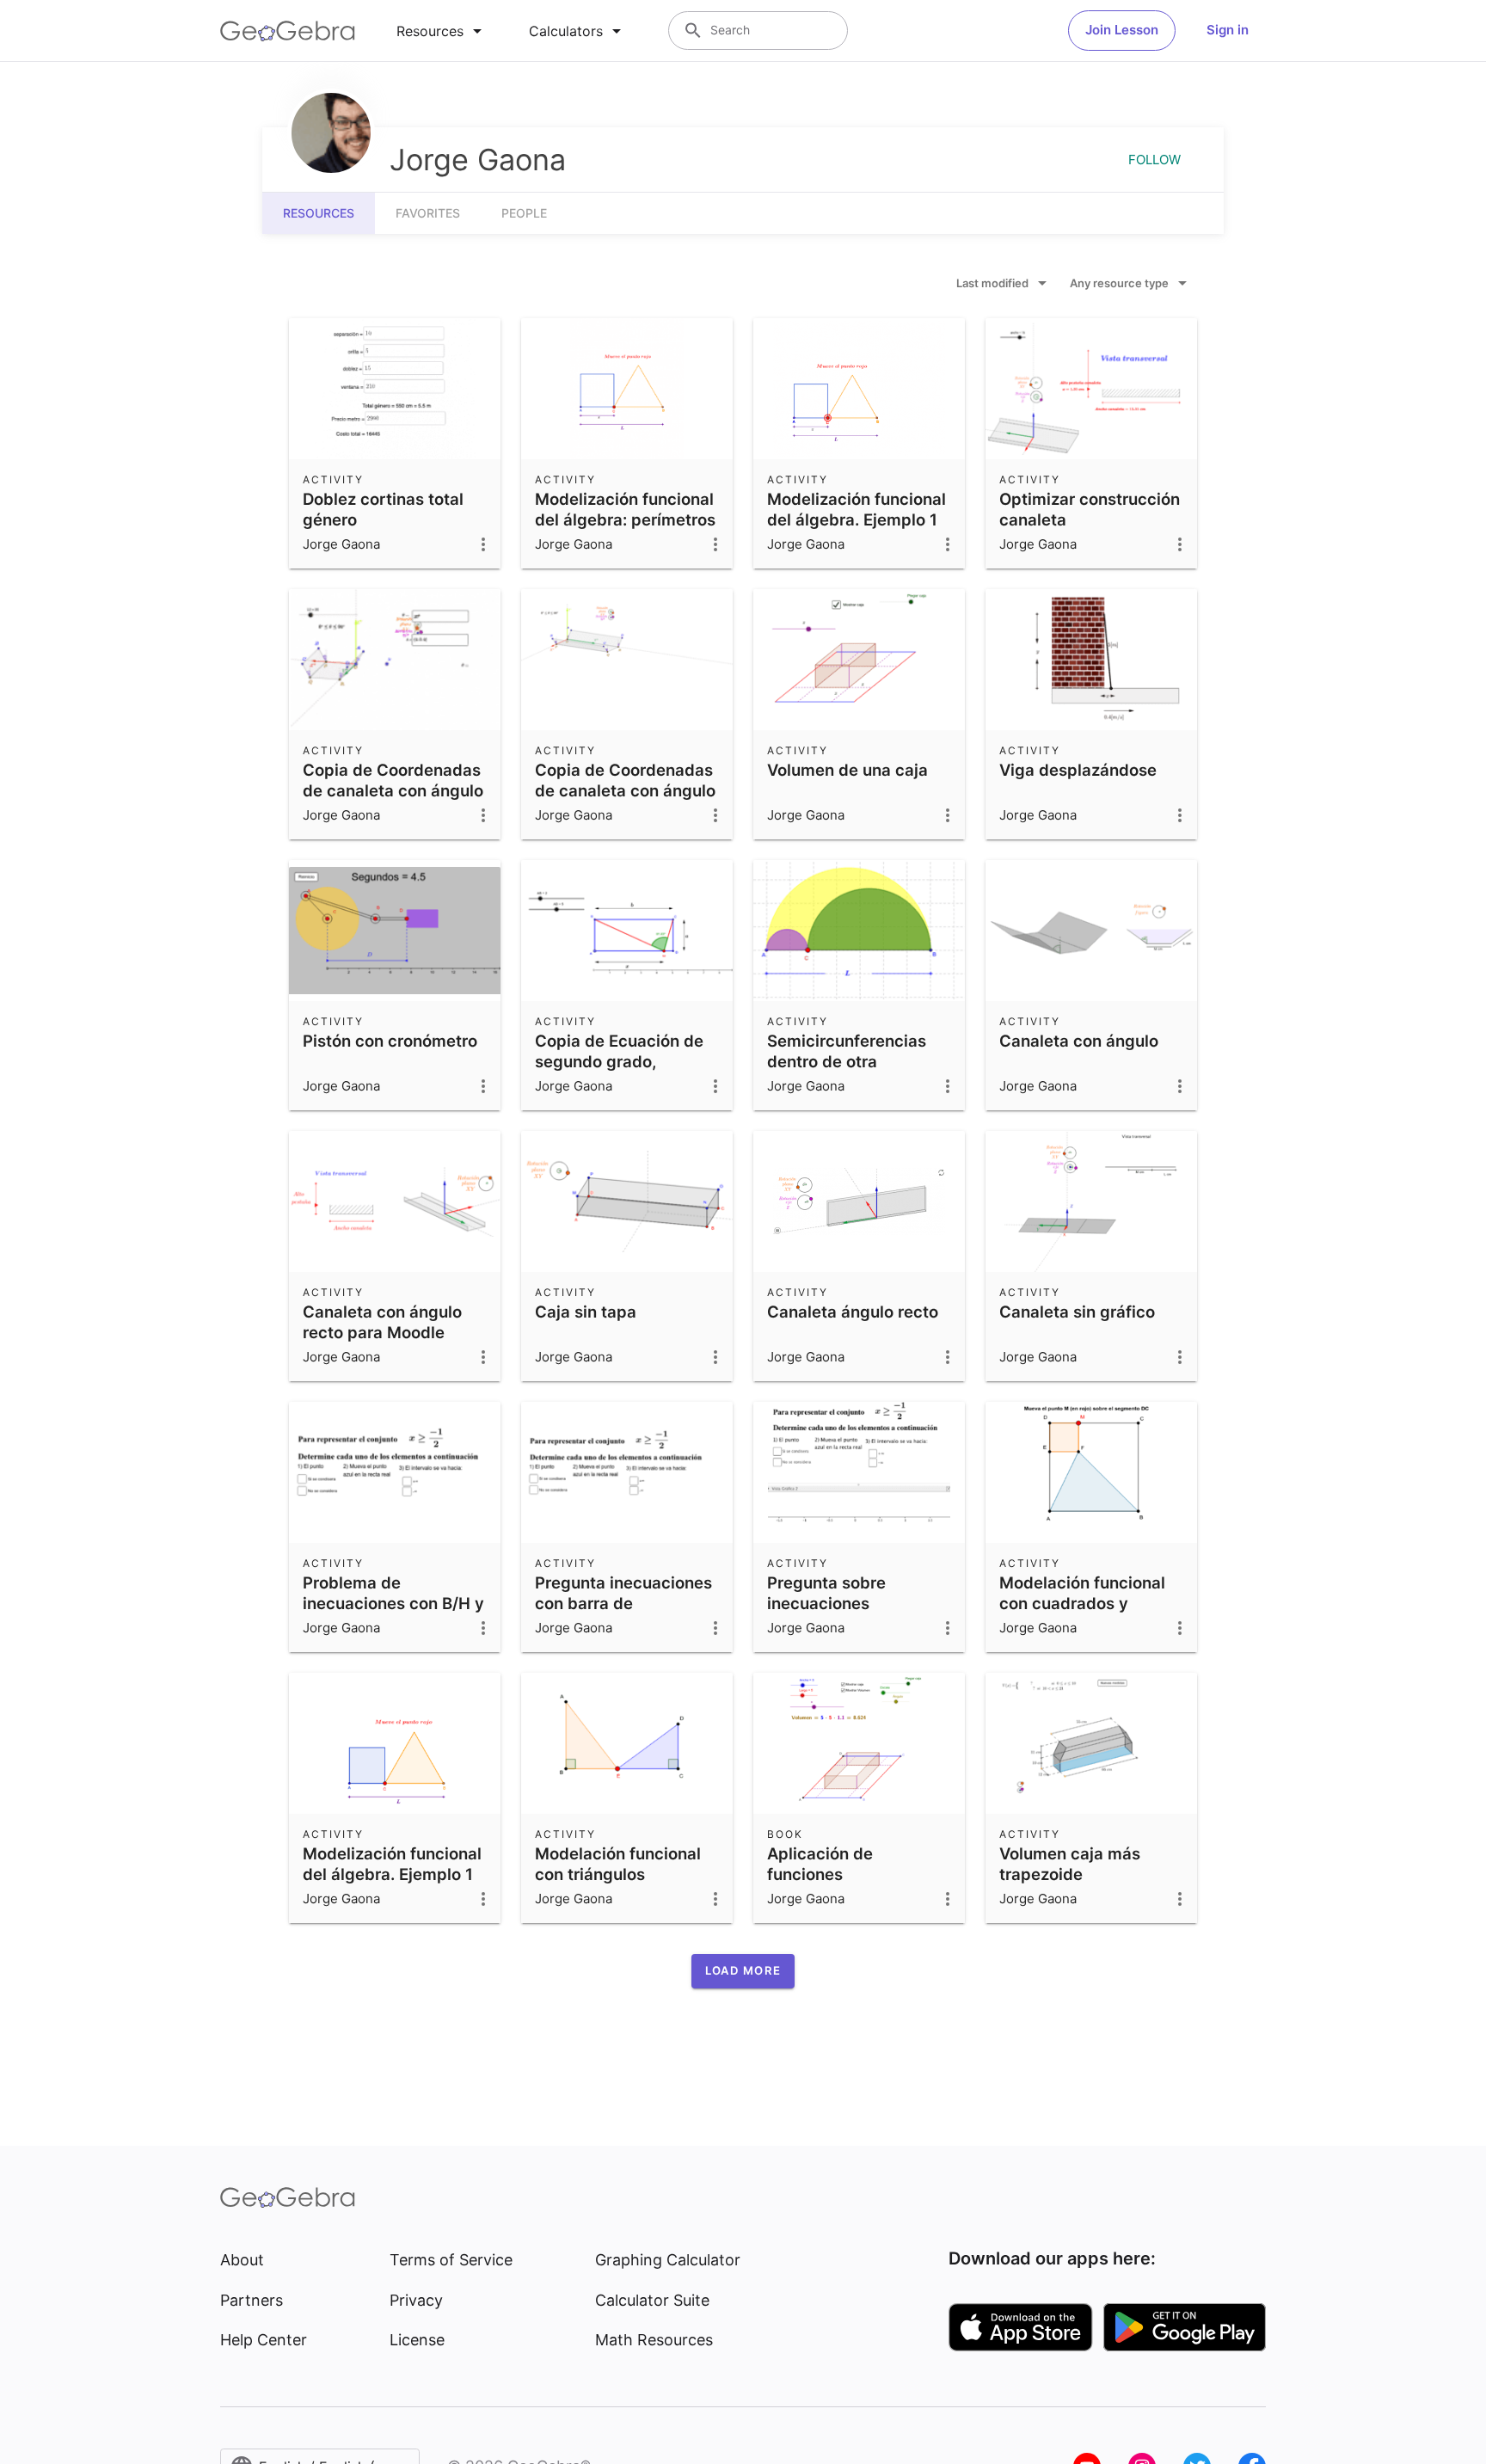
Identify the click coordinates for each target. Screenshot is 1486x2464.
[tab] (442, 31)
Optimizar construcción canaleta (1090, 509)
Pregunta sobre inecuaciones (826, 1593)
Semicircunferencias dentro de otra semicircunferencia (847, 1061)
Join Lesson (1122, 30)
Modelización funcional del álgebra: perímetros (625, 509)
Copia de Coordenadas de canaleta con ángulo (393, 780)
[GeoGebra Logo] (288, 31)
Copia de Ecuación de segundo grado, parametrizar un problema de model (619, 1072)
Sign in (1228, 30)
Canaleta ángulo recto (853, 1312)
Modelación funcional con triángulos (618, 1864)
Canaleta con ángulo (1079, 1041)
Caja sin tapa (586, 1312)
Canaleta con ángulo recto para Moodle (382, 1322)
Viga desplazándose (1078, 770)
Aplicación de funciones (820, 1864)
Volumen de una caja (847, 770)
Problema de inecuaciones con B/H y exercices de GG (393, 1603)
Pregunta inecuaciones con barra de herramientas (623, 1603)
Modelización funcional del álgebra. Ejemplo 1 (857, 509)
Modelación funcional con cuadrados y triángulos (1082, 1603)
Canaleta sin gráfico (1077, 1312)
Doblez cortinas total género (383, 509)
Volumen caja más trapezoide (1070, 1864)
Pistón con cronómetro (390, 1041)
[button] (743, 1971)
